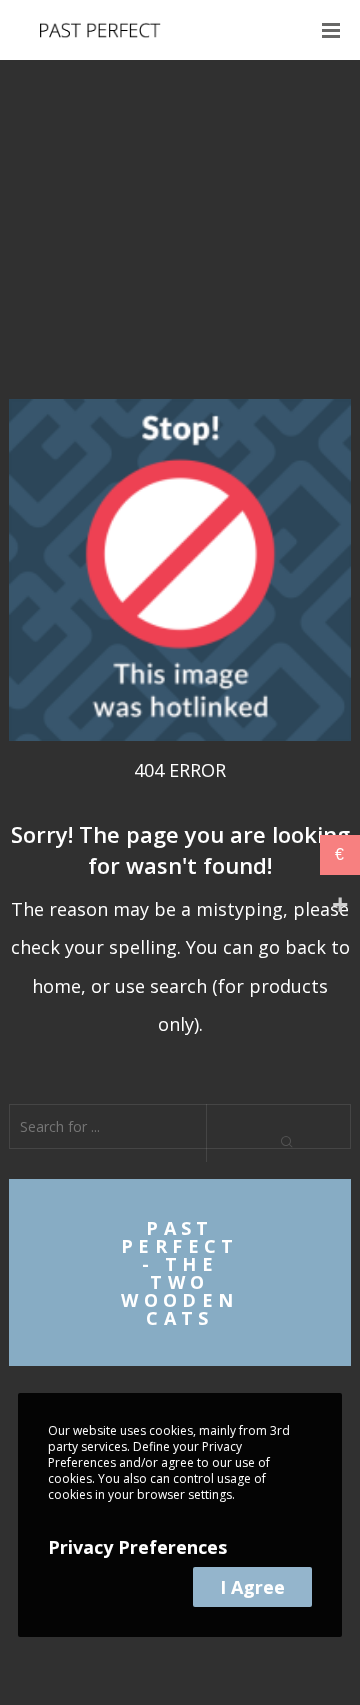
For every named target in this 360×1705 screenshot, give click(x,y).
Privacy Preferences (137, 1547)
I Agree (252, 1587)
